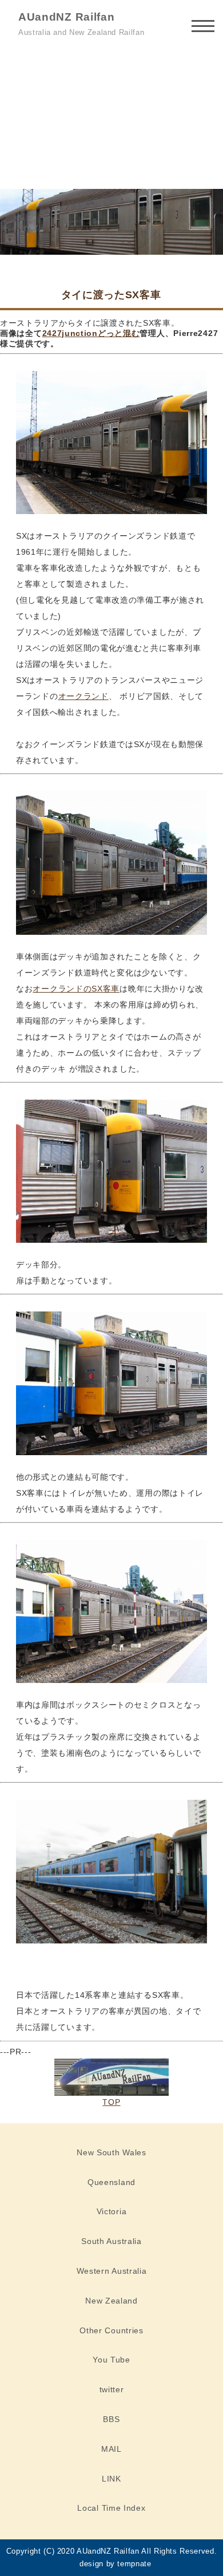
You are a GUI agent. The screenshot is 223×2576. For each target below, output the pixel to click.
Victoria (112, 2211)
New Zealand (111, 2301)
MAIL (111, 2449)
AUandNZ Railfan (67, 17)
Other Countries (111, 2330)
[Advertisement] (111, 116)
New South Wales (111, 2152)
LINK (111, 2479)
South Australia (111, 2241)
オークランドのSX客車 (76, 989)
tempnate (134, 2564)
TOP (111, 2102)
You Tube (111, 2360)
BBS (111, 2419)
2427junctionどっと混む (91, 333)
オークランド (83, 696)
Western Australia (112, 2271)
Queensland (111, 2182)
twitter (112, 2389)
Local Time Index (111, 2508)
